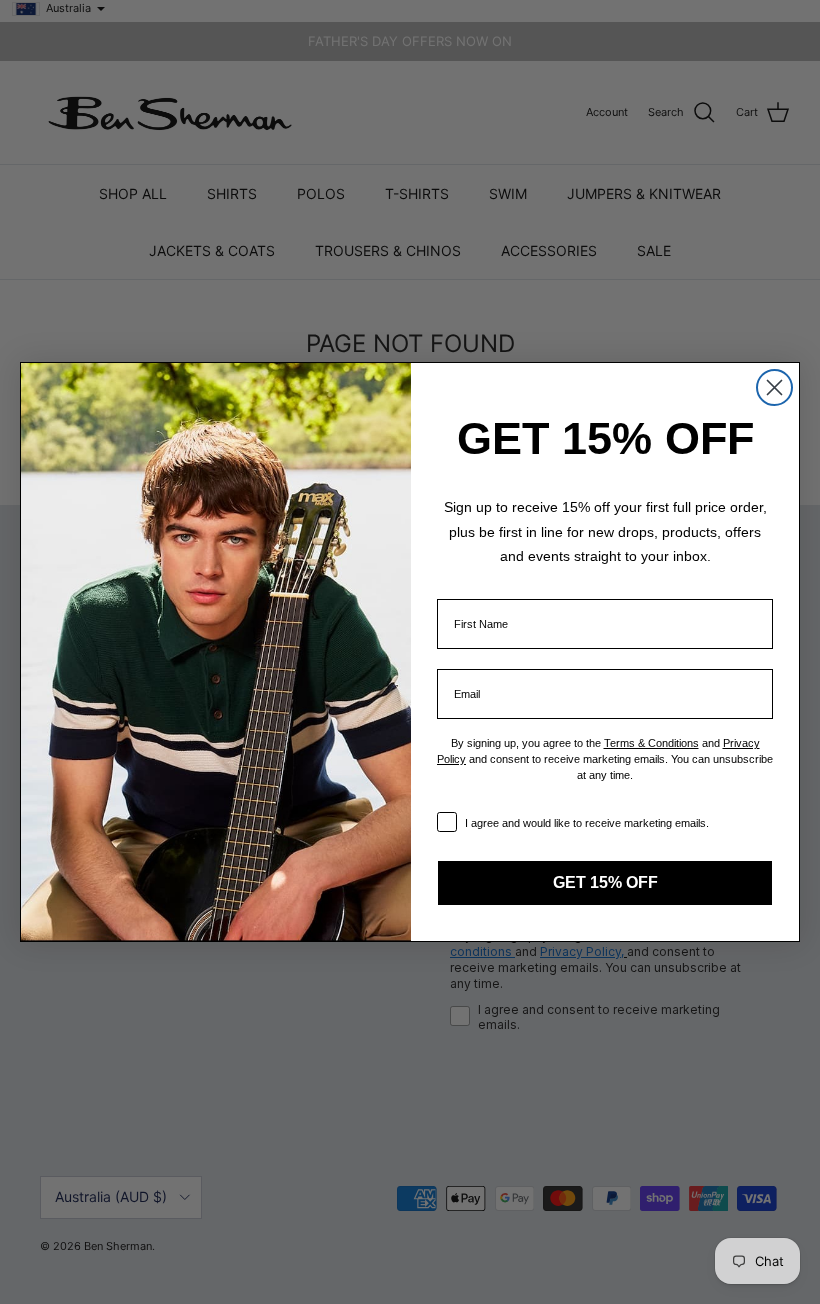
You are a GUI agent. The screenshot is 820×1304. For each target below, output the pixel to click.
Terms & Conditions (651, 743)
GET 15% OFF (605, 882)
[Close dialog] (774, 387)
